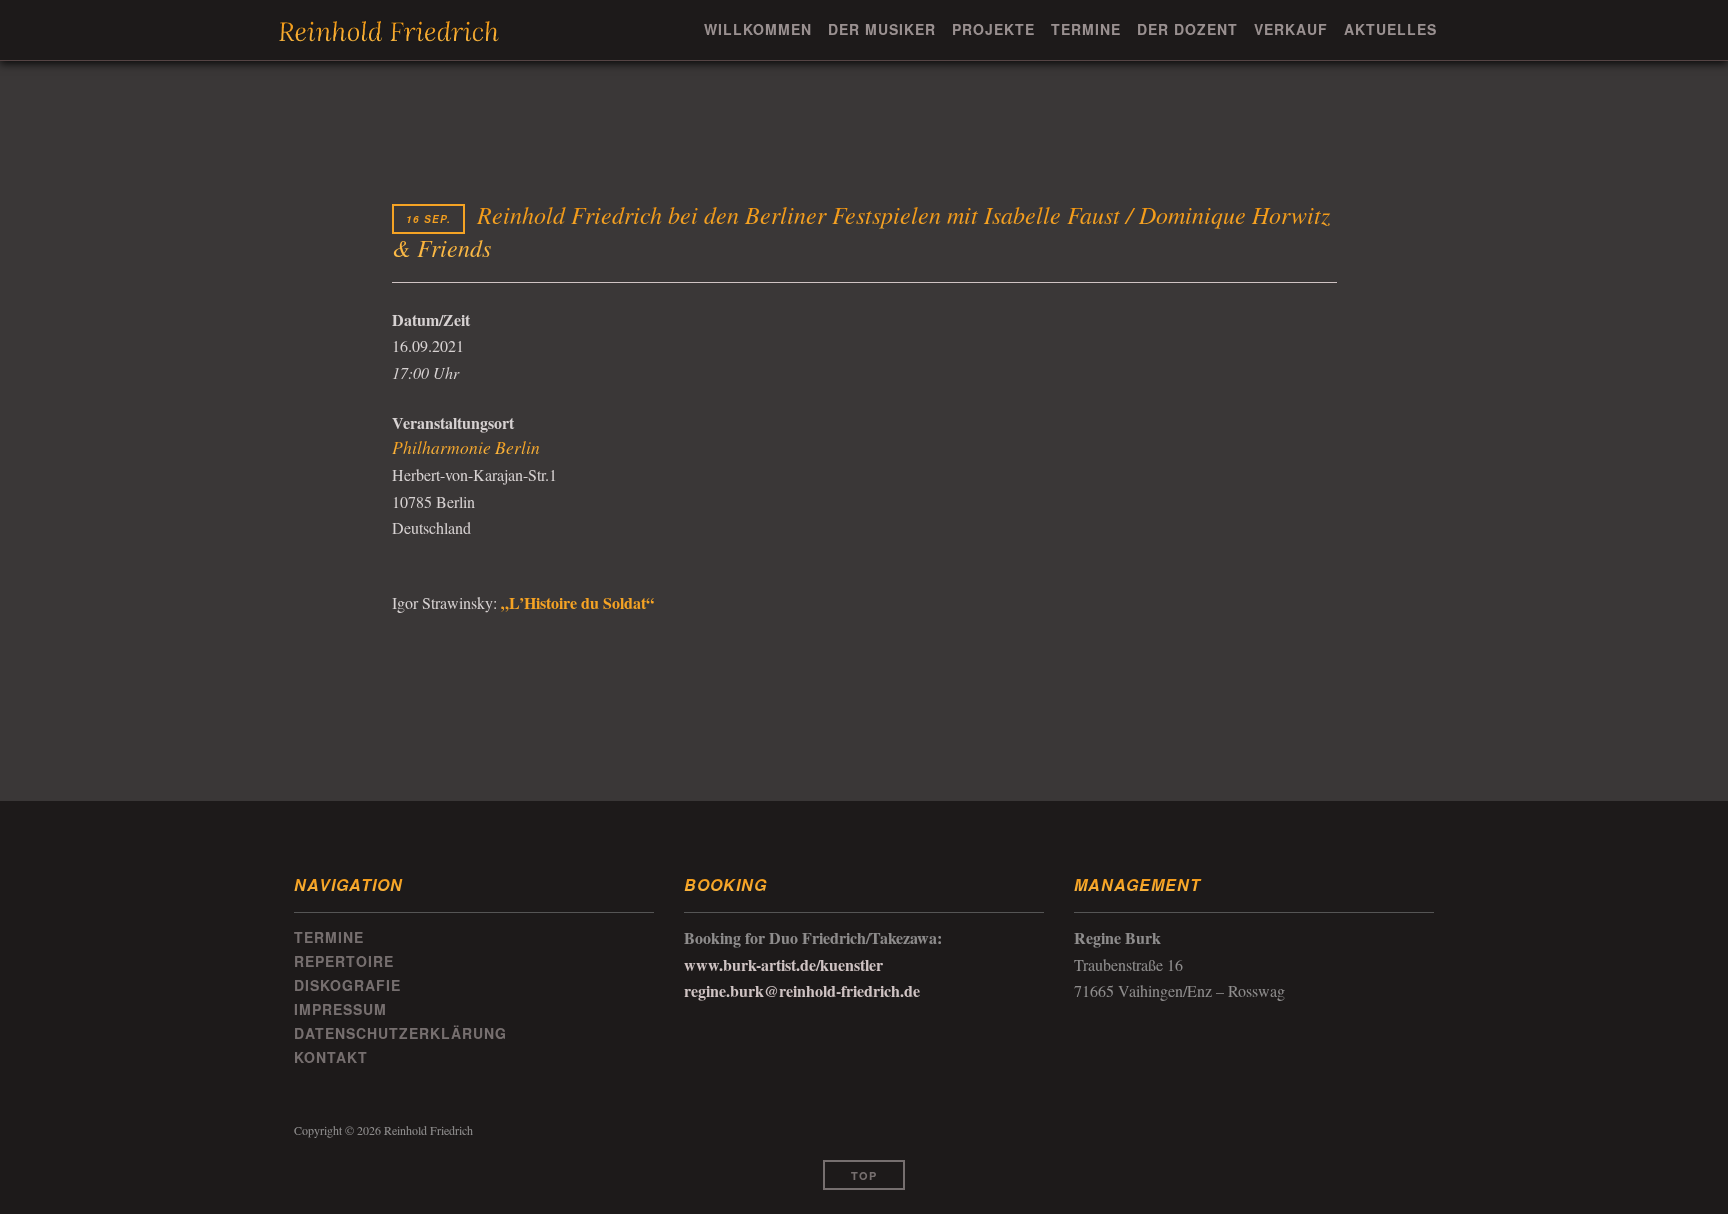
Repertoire (344, 961)
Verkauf (1291, 29)
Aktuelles (1390, 29)
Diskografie (347, 985)
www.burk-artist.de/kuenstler (783, 964)
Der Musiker (882, 29)
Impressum (340, 1009)
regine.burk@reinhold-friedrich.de (802, 990)
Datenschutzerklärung (400, 1033)
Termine (1086, 29)
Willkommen (758, 29)
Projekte (993, 29)
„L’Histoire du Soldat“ (575, 602)
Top (864, 1175)
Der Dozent (1187, 29)
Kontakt (331, 1057)
